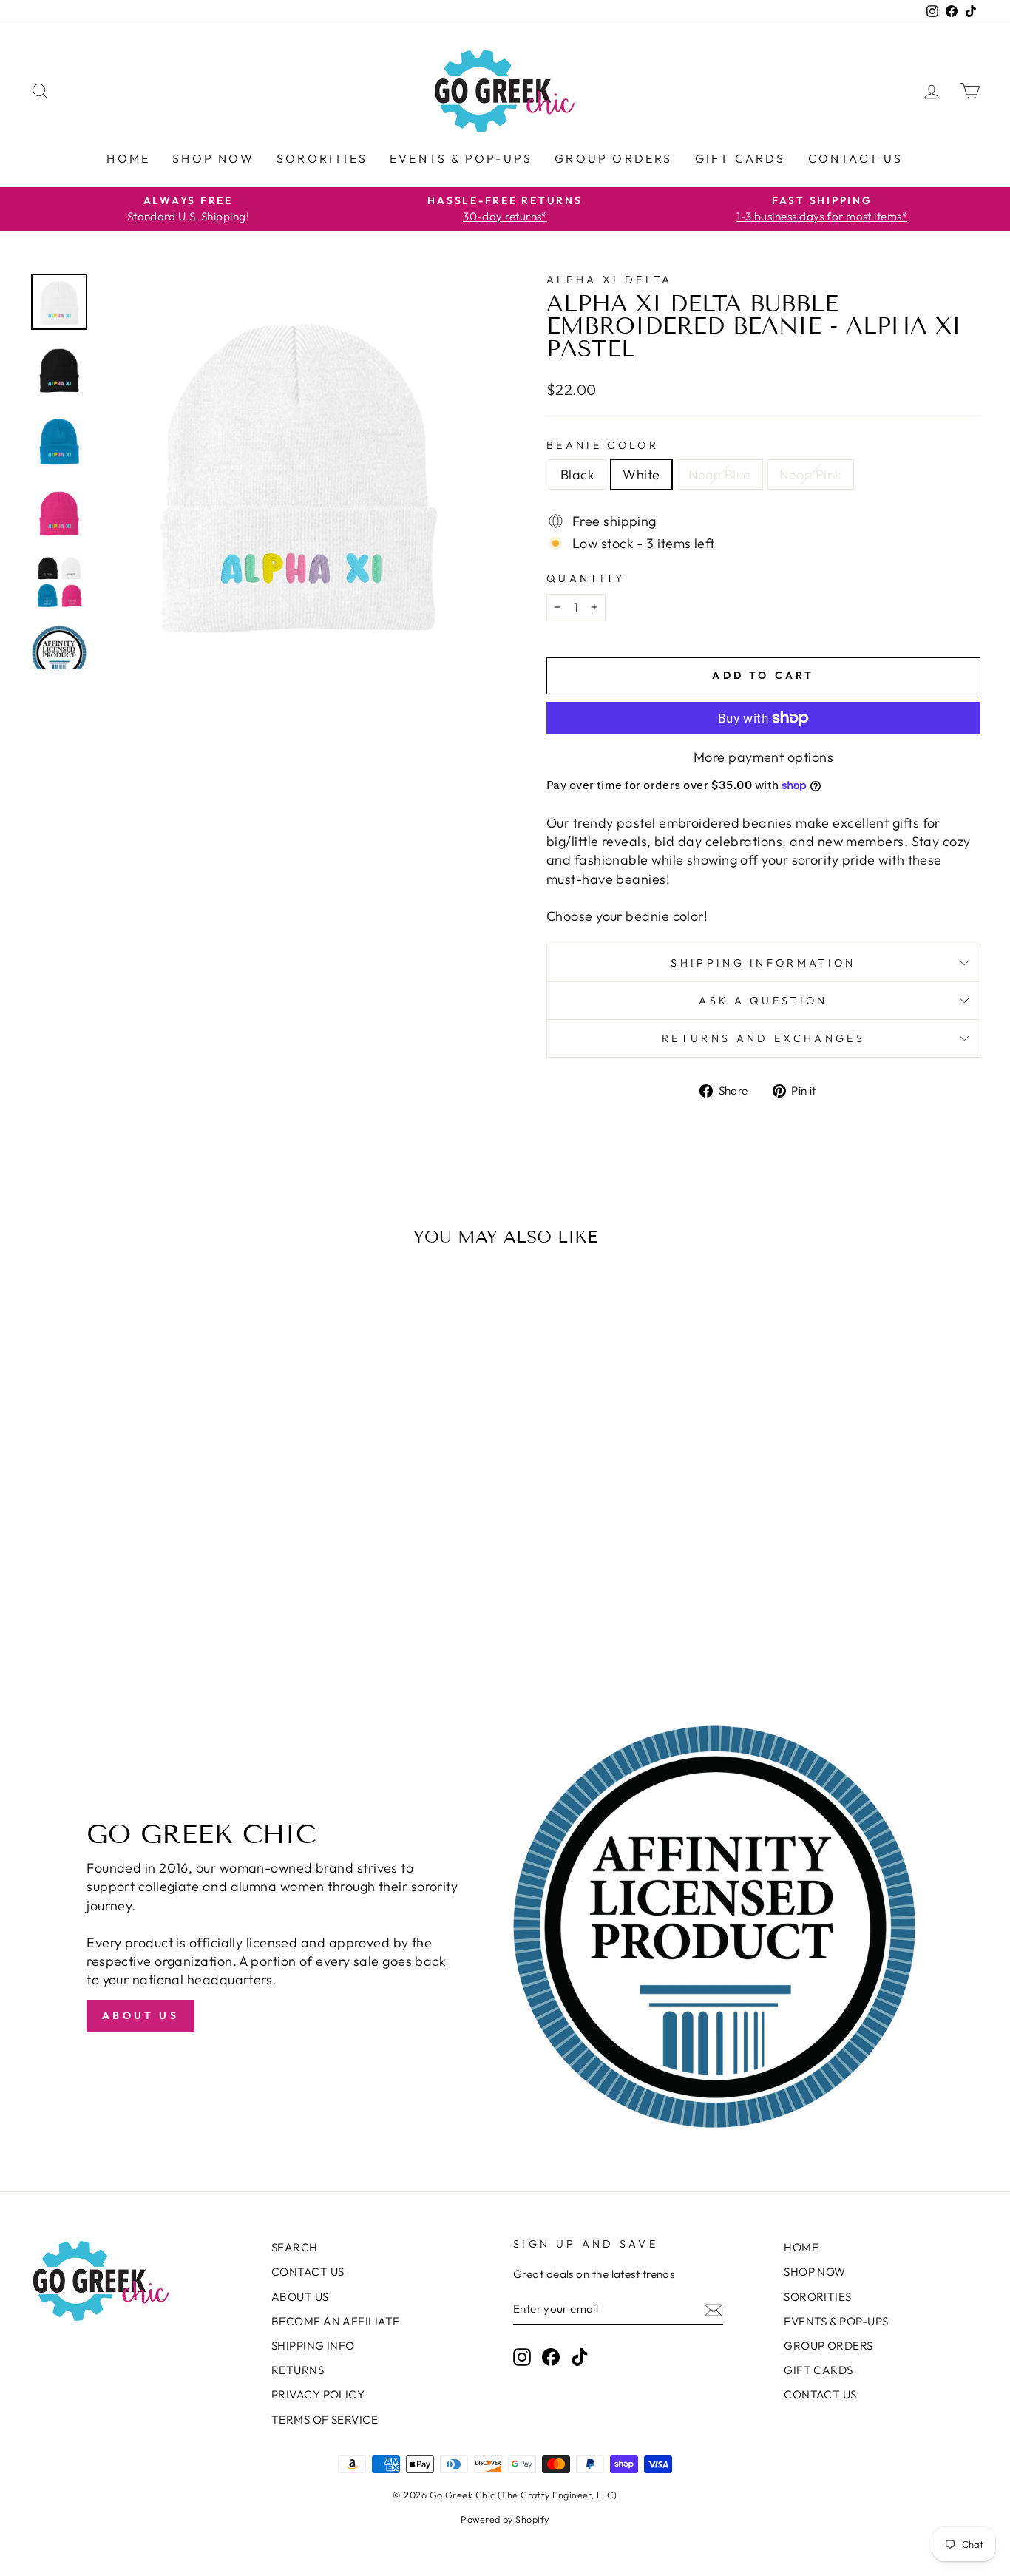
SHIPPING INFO (313, 2346)
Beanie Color (603, 445)
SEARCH (295, 2247)
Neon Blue (720, 474)
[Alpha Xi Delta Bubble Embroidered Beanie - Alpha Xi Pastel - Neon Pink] (173, 1611)
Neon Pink (811, 474)
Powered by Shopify (505, 2519)
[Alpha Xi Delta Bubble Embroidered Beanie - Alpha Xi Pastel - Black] (113, 1611)
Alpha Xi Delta (609, 280)
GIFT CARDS (740, 158)
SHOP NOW (213, 158)
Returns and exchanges (763, 1038)
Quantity (586, 578)
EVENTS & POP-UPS (461, 158)
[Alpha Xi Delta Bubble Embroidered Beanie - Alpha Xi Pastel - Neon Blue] (153, 1611)
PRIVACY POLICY (318, 2394)
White (641, 474)
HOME (128, 158)
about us (140, 2015)
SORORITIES (322, 158)
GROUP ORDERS (613, 158)
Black (577, 474)
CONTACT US (856, 158)
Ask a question (763, 1001)
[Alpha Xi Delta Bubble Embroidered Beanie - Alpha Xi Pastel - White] (133, 1611)
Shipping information (763, 963)
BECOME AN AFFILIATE (336, 2321)
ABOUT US (300, 2297)
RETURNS (298, 2370)
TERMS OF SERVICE (325, 2420)
